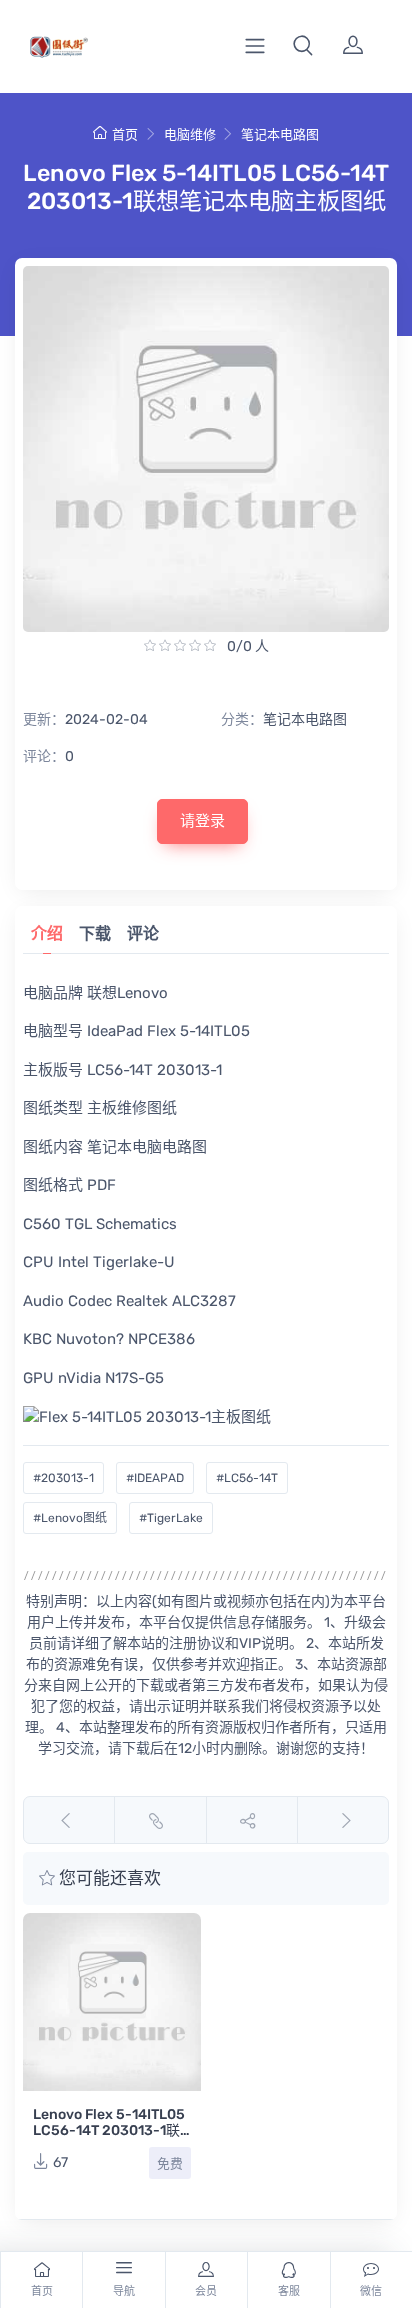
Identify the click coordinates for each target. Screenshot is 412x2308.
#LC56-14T (247, 1478)
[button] (303, 46)
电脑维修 (190, 134)
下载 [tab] (95, 933)
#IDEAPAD (155, 1478)
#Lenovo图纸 (70, 1518)
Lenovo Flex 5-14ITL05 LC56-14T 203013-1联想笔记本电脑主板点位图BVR (110, 2138)
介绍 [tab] (47, 933)
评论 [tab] (143, 933)
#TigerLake (171, 1518)
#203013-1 (63, 1478)
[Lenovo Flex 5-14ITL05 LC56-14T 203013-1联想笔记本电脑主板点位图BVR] (112, 2002)
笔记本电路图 (280, 134)
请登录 (202, 821)
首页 (125, 134)
